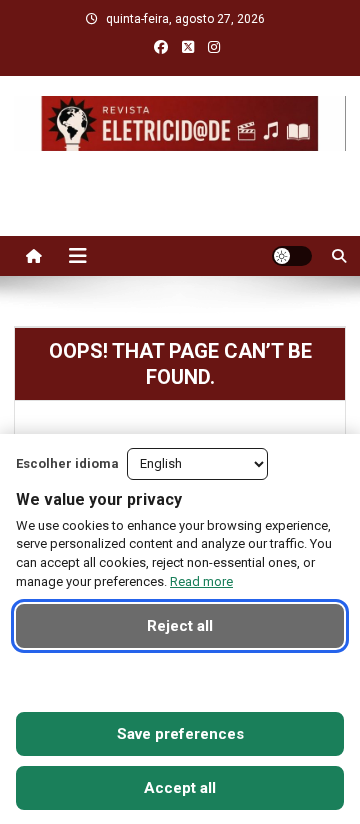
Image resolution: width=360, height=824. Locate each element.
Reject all (180, 626)
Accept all (180, 788)
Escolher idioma (67, 463)
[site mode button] (292, 256)
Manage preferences (180, 680)
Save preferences (180, 734)
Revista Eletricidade (180, 171)
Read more (201, 581)
